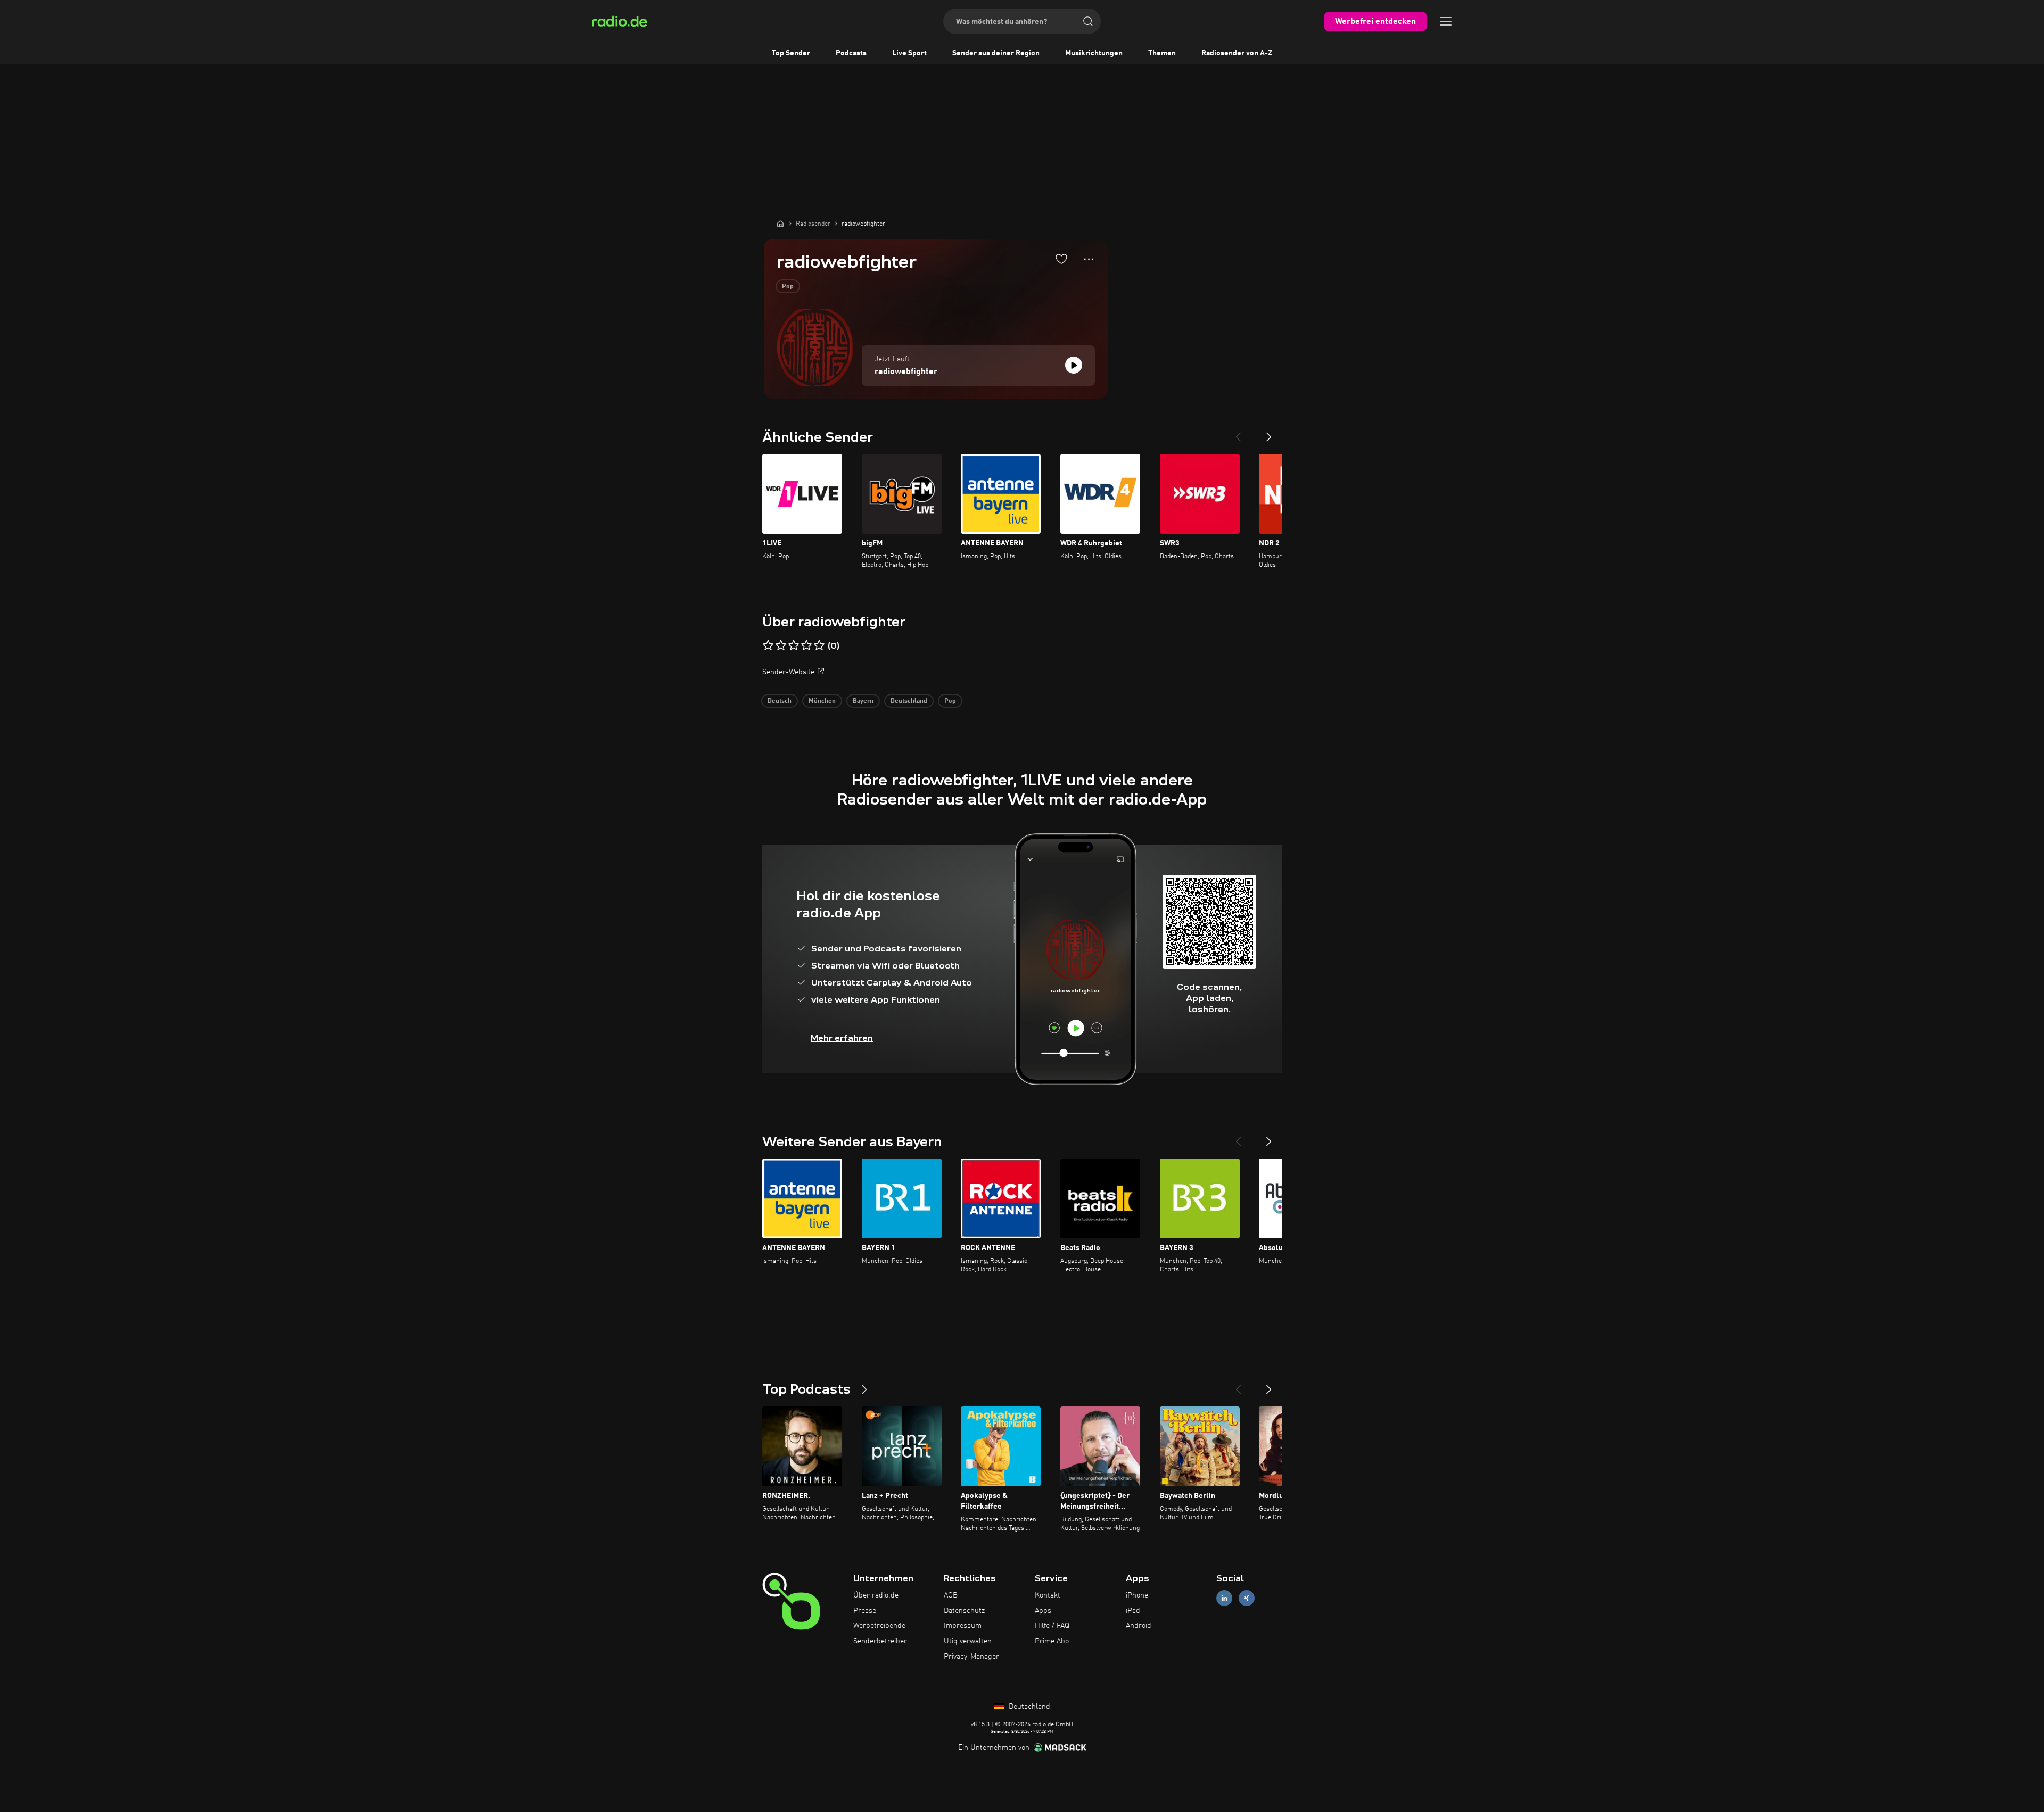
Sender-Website (788, 672)
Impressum (963, 1626)
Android (1139, 1626)
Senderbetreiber (880, 1641)
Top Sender (791, 53)
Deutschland (909, 701)
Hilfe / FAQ (1052, 1626)
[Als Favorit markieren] (1061, 259)
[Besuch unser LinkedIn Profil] (1224, 1598)
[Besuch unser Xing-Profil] (1247, 1598)
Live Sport (909, 53)
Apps (1043, 1611)
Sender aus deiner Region (996, 53)
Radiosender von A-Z (1237, 53)
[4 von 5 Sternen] (806, 646)
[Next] (1269, 433)
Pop (788, 287)
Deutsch (780, 701)
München (822, 701)
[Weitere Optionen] (1089, 259)
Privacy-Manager (971, 1657)
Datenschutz (964, 1611)
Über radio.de (876, 1595)
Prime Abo (1052, 1641)
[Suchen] (1088, 21)
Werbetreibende (879, 1626)
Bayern (863, 701)
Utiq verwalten (968, 1641)
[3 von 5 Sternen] (794, 646)
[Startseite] (780, 224)
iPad (1133, 1611)
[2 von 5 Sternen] (781, 646)
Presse (865, 1611)
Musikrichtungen (1094, 53)
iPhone (1137, 1595)
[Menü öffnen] (1446, 21)
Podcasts (851, 53)
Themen (1162, 53)
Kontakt (1048, 1595)
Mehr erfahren (842, 1038)
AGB (951, 1595)
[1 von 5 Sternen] (768, 646)
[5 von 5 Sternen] (819, 646)
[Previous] (1238, 433)
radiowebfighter (906, 372)
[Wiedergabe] (1074, 365)
